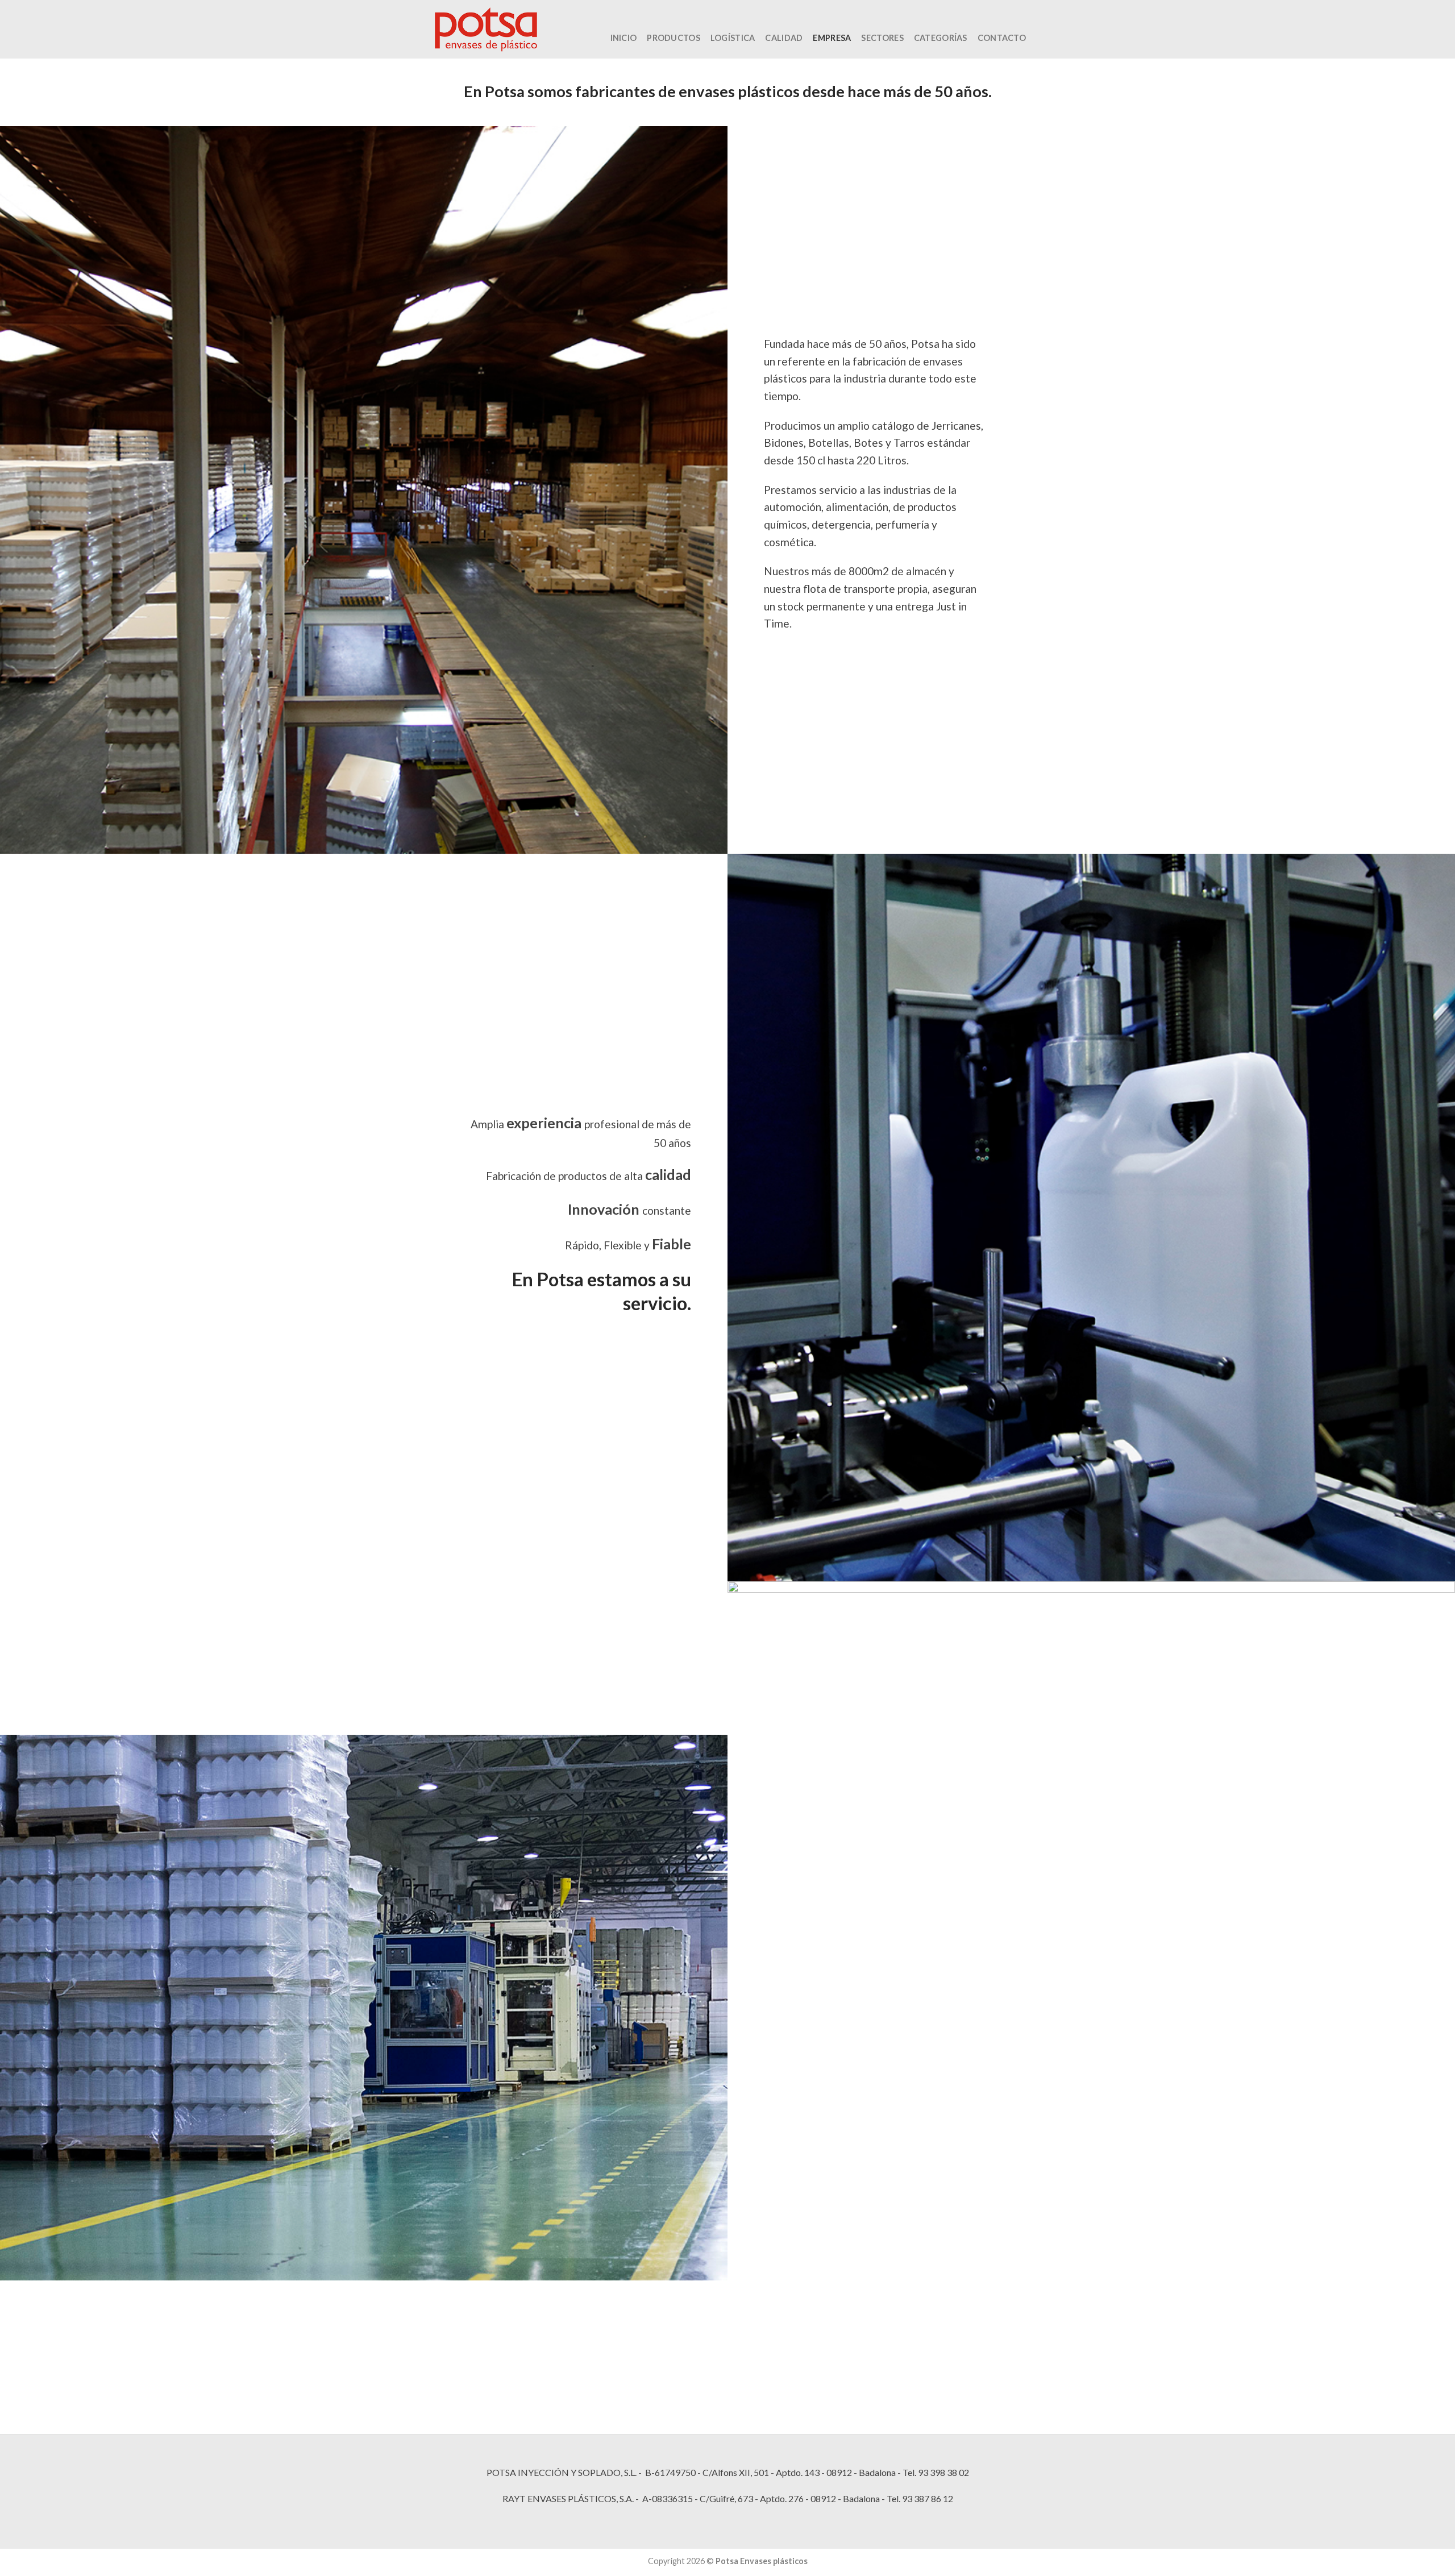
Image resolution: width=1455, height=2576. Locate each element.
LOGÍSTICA (733, 38)
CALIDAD (784, 38)
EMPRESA (832, 38)
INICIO (624, 38)
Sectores (882, 38)
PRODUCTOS (674, 38)
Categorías (941, 38)
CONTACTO (1002, 38)
